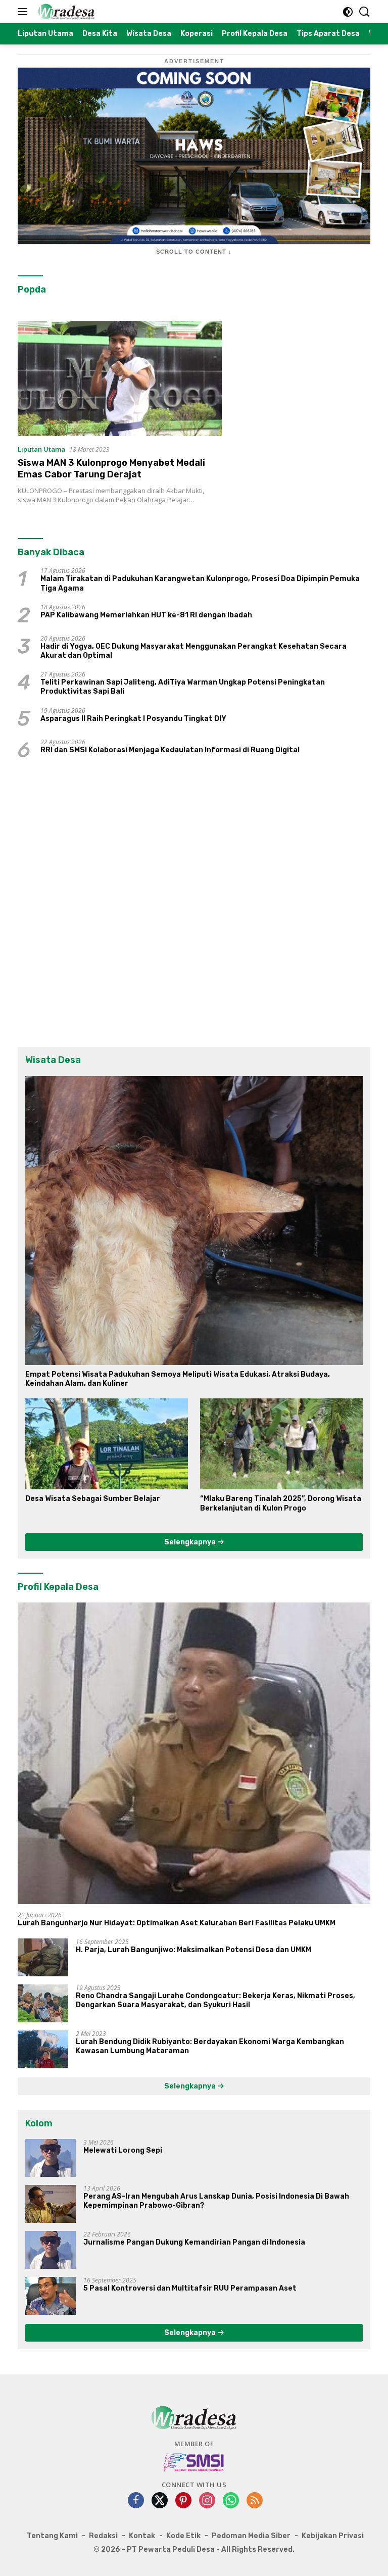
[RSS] (255, 2501)
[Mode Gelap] (348, 12)
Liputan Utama (41, 449)
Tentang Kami (52, 2536)
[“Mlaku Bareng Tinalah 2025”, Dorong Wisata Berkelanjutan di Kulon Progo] (281, 1444)
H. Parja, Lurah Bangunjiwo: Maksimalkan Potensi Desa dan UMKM (193, 1950)
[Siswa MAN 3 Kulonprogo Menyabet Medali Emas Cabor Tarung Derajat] (120, 378)
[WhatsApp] (231, 2501)
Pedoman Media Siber (251, 2536)
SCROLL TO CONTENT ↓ (194, 252)
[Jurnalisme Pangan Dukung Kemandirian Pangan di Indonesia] (51, 2250)
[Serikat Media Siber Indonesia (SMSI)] (194, 2462)
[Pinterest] (183, 2501)
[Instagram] (207, 2501)
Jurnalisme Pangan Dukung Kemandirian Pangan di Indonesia (194, 2242)
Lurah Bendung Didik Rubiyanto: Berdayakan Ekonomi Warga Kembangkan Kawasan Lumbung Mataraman (210, 2046)
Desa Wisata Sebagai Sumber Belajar (93, 1499)
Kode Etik (183, 2536)
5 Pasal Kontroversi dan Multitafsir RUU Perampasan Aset (190, 2288)
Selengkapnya (191, 1542)
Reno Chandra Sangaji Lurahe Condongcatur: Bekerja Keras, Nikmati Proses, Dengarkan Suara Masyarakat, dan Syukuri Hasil (215, 2000)
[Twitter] (160, 2501)
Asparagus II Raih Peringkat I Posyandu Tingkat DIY (133, 719)
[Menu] (25, 12)
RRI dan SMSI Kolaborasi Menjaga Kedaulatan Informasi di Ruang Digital (170, 750)
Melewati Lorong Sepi (123, 2150)
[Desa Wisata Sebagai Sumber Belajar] (107, 1444)
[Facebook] (136, 2501)
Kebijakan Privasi (333, 2536)
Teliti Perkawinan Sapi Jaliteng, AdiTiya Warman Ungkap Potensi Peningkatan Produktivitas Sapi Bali (183, 687)
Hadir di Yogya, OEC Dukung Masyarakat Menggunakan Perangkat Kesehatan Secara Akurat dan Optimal (193, 651)
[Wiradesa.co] (65, 12)
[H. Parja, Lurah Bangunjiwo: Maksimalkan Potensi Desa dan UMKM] (43, 1957)
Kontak (142, 2536)
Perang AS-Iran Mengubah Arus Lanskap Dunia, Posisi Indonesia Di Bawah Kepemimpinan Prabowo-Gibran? (216, 2201)
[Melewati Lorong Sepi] (51, 2158)
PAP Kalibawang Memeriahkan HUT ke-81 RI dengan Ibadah (146, 615)
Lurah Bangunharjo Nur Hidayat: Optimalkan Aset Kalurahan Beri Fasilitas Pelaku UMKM (177, 1923)
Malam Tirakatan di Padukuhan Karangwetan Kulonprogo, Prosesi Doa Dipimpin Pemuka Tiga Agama (200, 583)
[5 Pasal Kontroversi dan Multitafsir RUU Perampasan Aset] (51, 2296)
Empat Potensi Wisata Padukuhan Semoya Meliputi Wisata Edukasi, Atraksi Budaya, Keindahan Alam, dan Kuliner (178, 1379)
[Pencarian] (365, 12)
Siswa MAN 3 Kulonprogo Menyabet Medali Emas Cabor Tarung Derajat (111, 469)
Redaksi (103, 2536)
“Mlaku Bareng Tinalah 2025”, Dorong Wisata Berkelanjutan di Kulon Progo (281, 1503)
